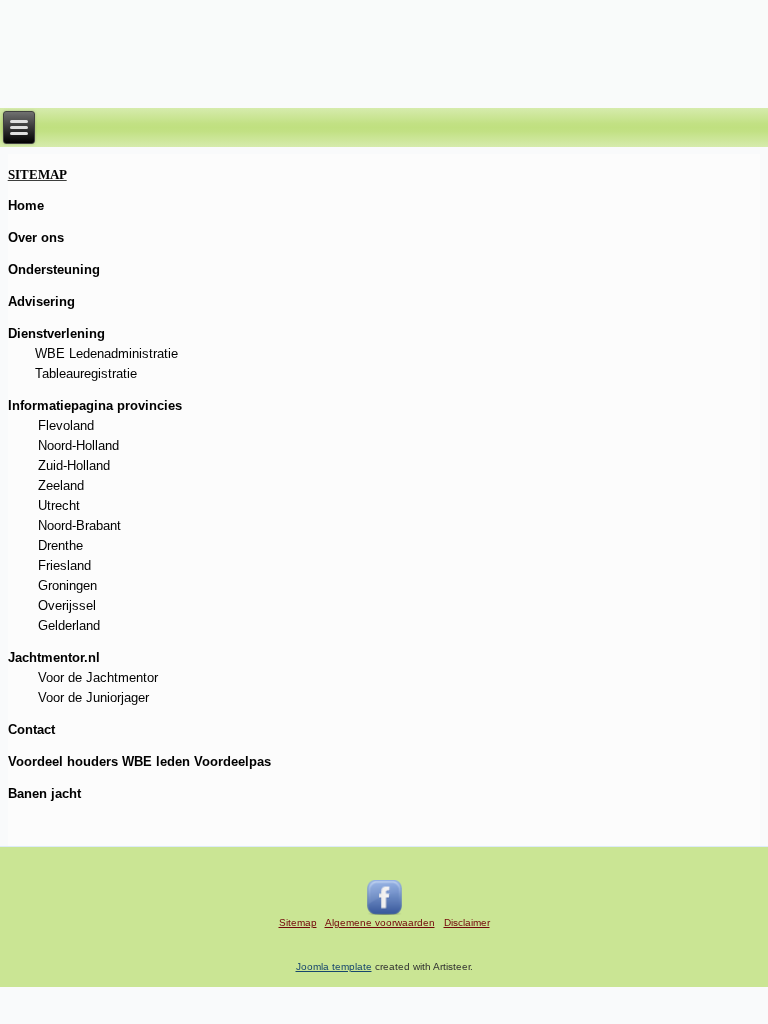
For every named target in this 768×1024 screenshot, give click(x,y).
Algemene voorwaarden (380, 922)
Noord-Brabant (79, 525)
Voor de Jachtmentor (98, 677)
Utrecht (59, 505)
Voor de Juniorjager (93, 697)
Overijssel (67, 605)
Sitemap (298, 922)
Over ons (36, 237)
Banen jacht (44, 793)
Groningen (67, 585)
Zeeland (61, 485)
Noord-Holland (78, 445)
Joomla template (334, 966)
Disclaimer (467, 922)
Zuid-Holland (74, 465)
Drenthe (60, 545)
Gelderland (69, 625)
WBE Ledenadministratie (106, 353)
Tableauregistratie (86, 373)
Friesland (64, 565)
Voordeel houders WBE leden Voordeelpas (139, 761)
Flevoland (66, 425)
